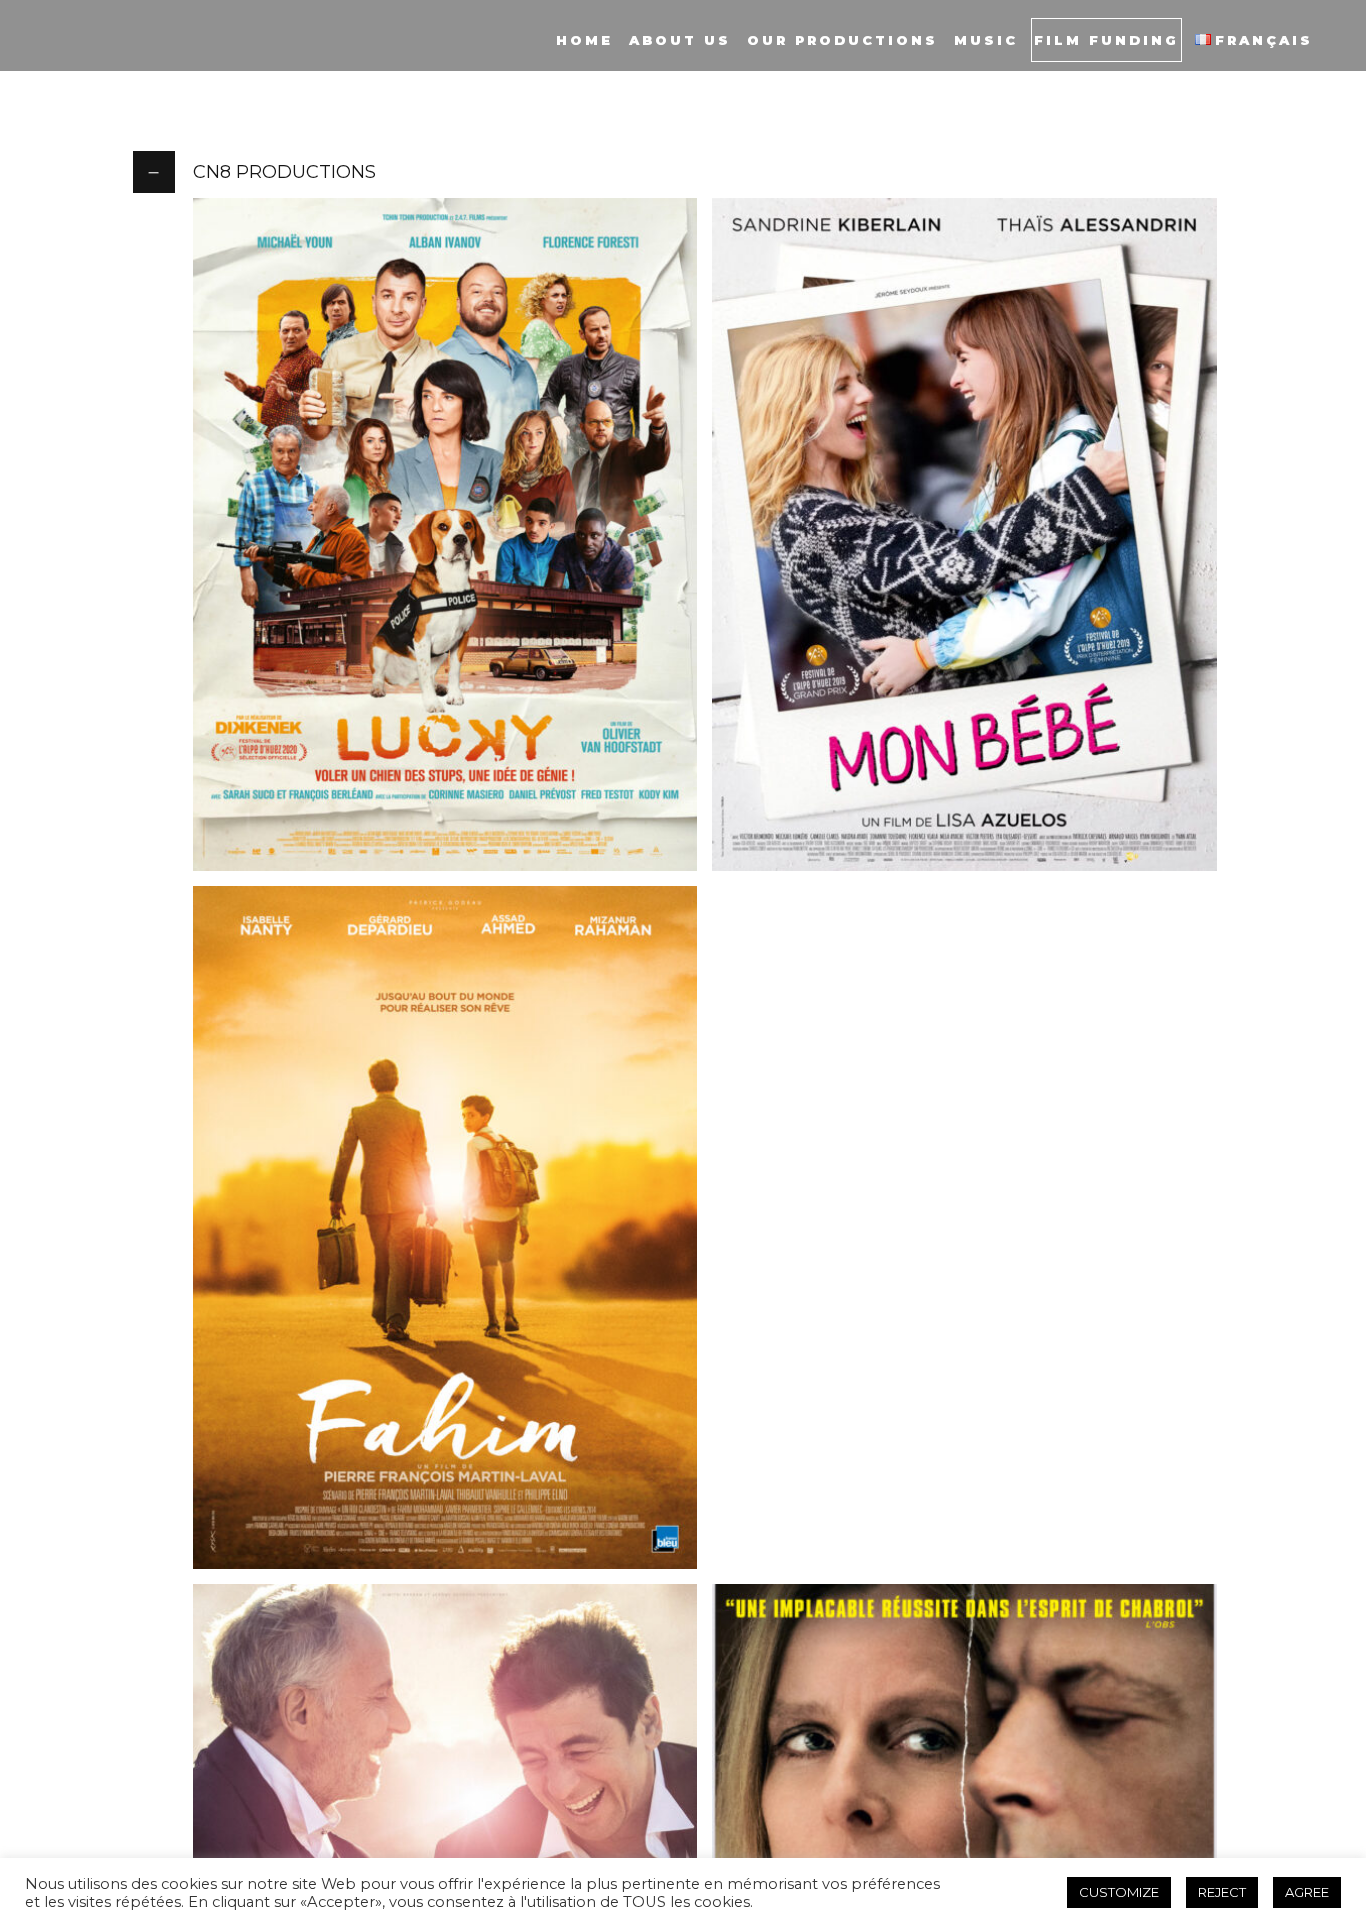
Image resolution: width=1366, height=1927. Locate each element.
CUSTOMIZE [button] (1119, 1892)
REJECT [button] (1222, 1892)
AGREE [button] (1307, 1892)
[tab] (683, 172)
